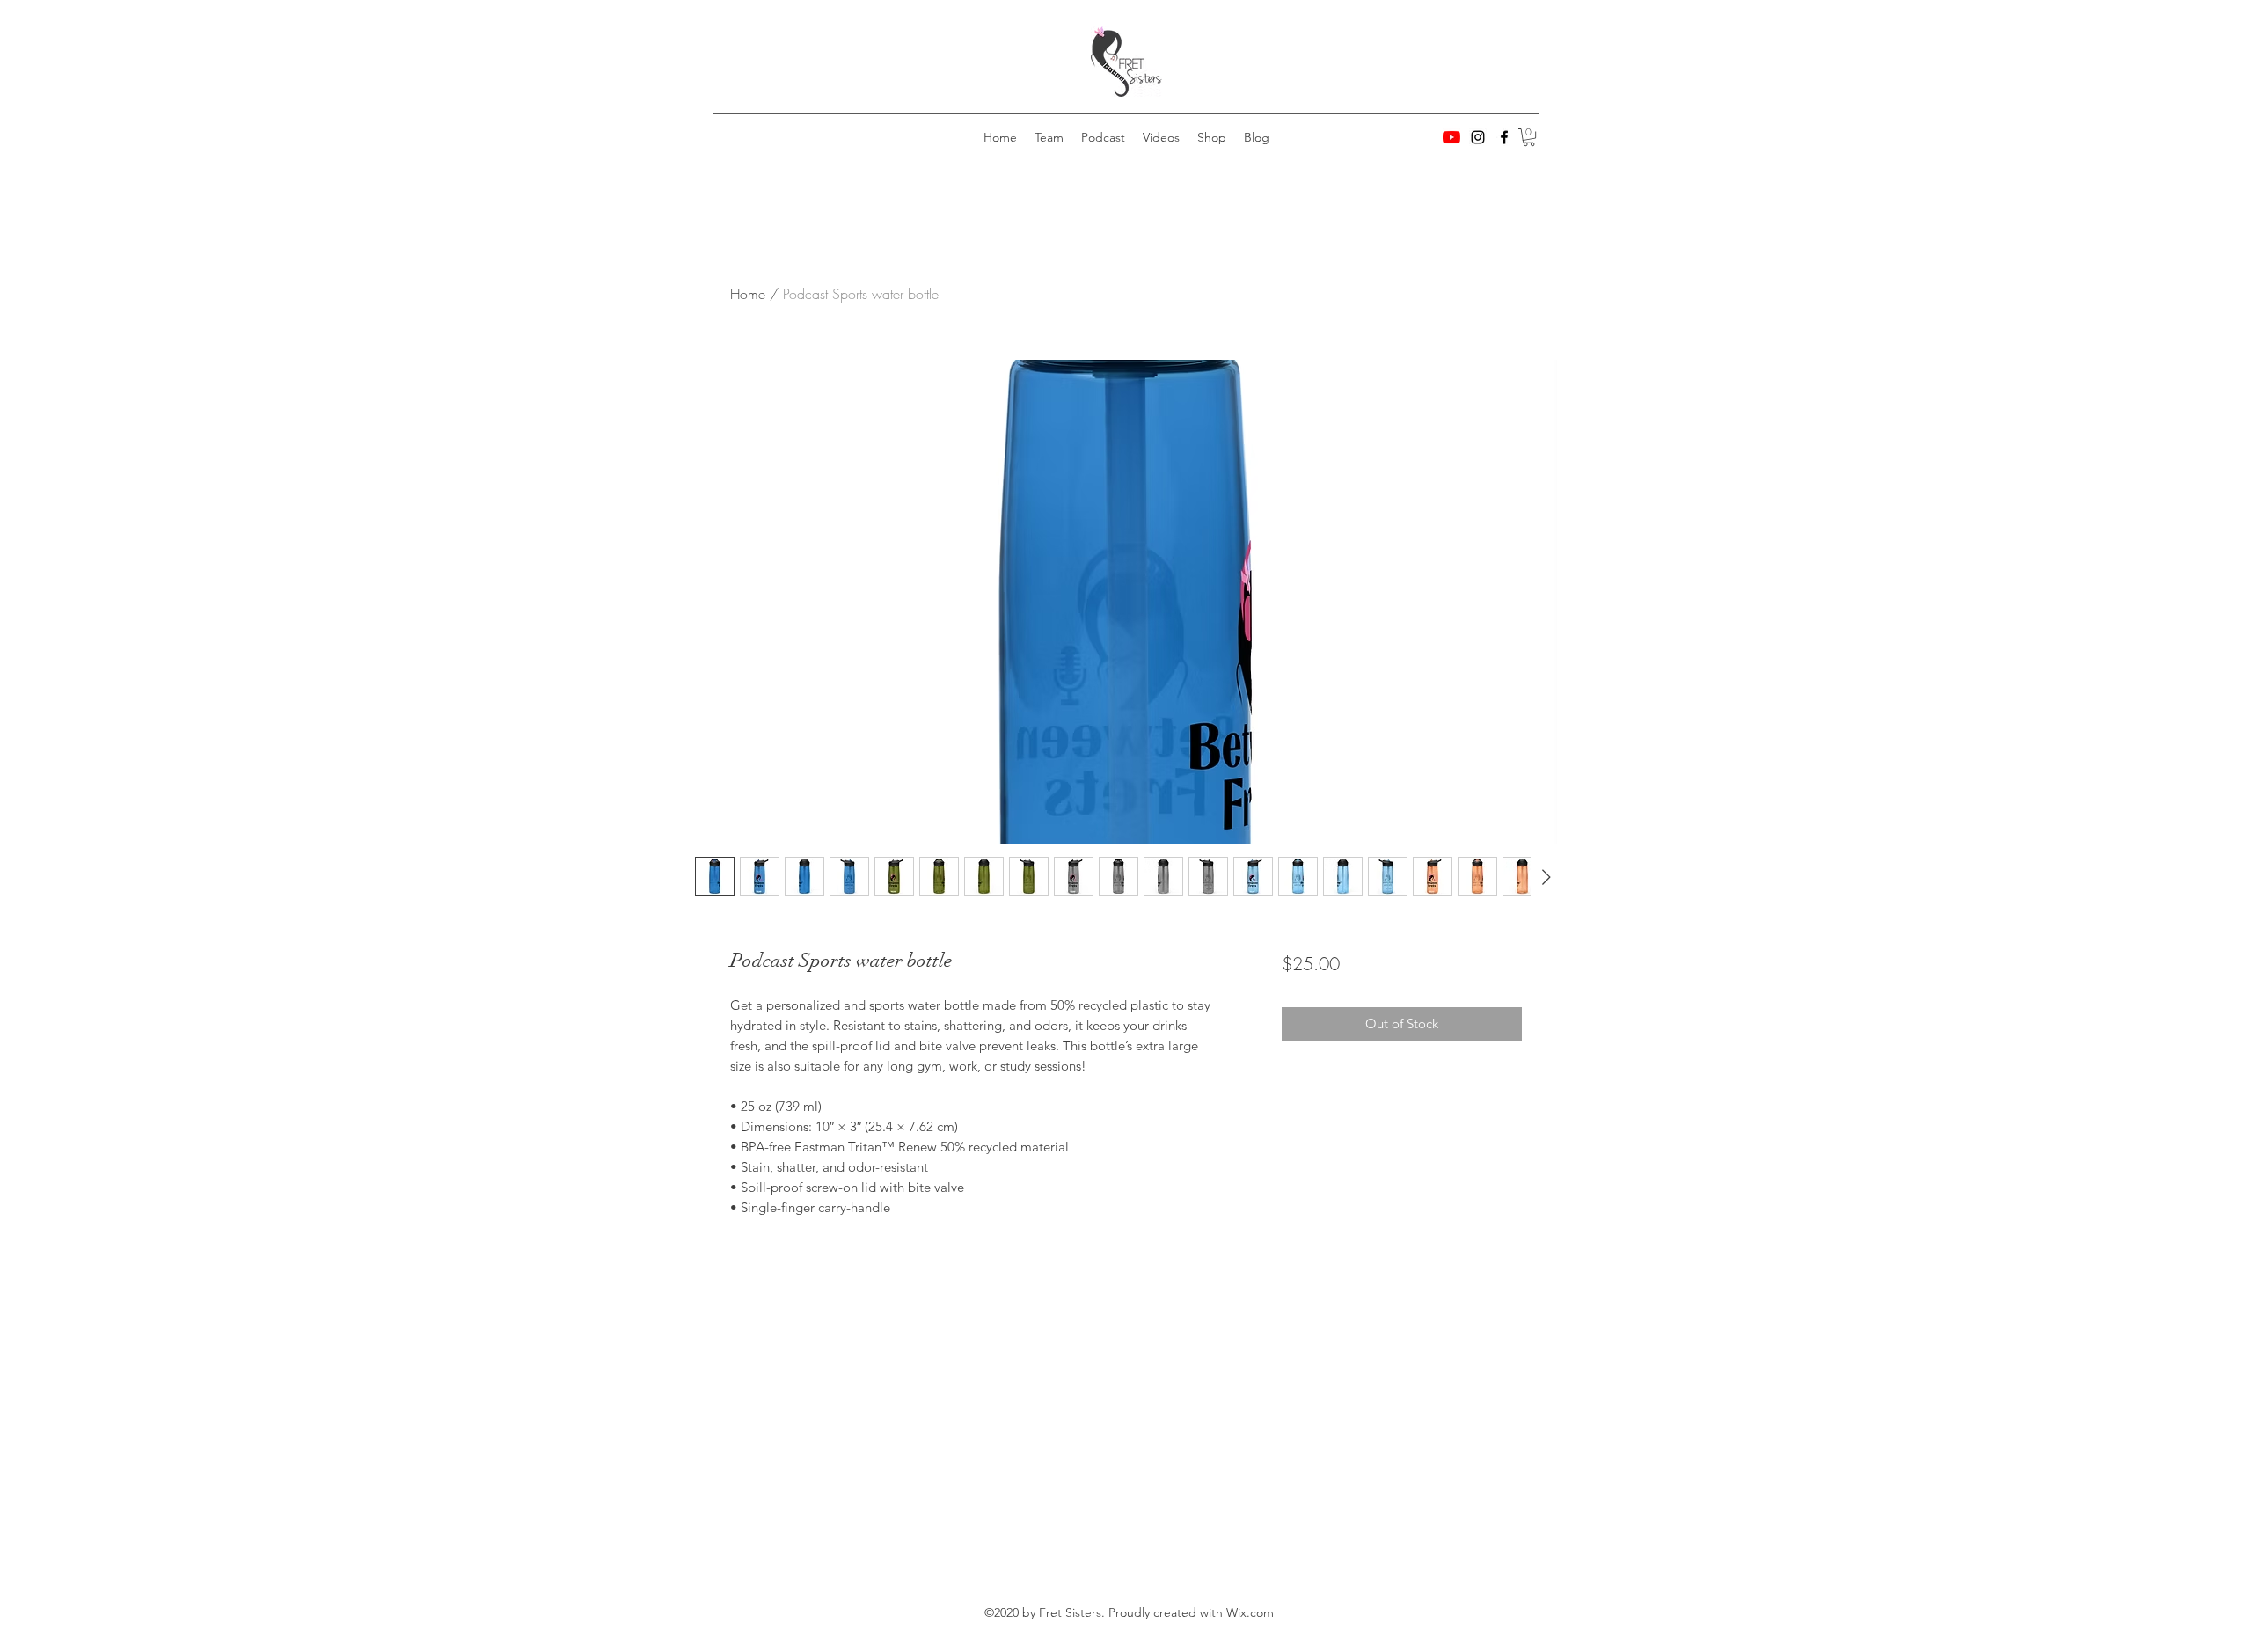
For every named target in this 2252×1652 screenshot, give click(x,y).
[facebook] (1504, 137)
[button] (1529, 137)
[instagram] (1478, 137)
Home (748, 294)
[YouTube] (1451, 137)
